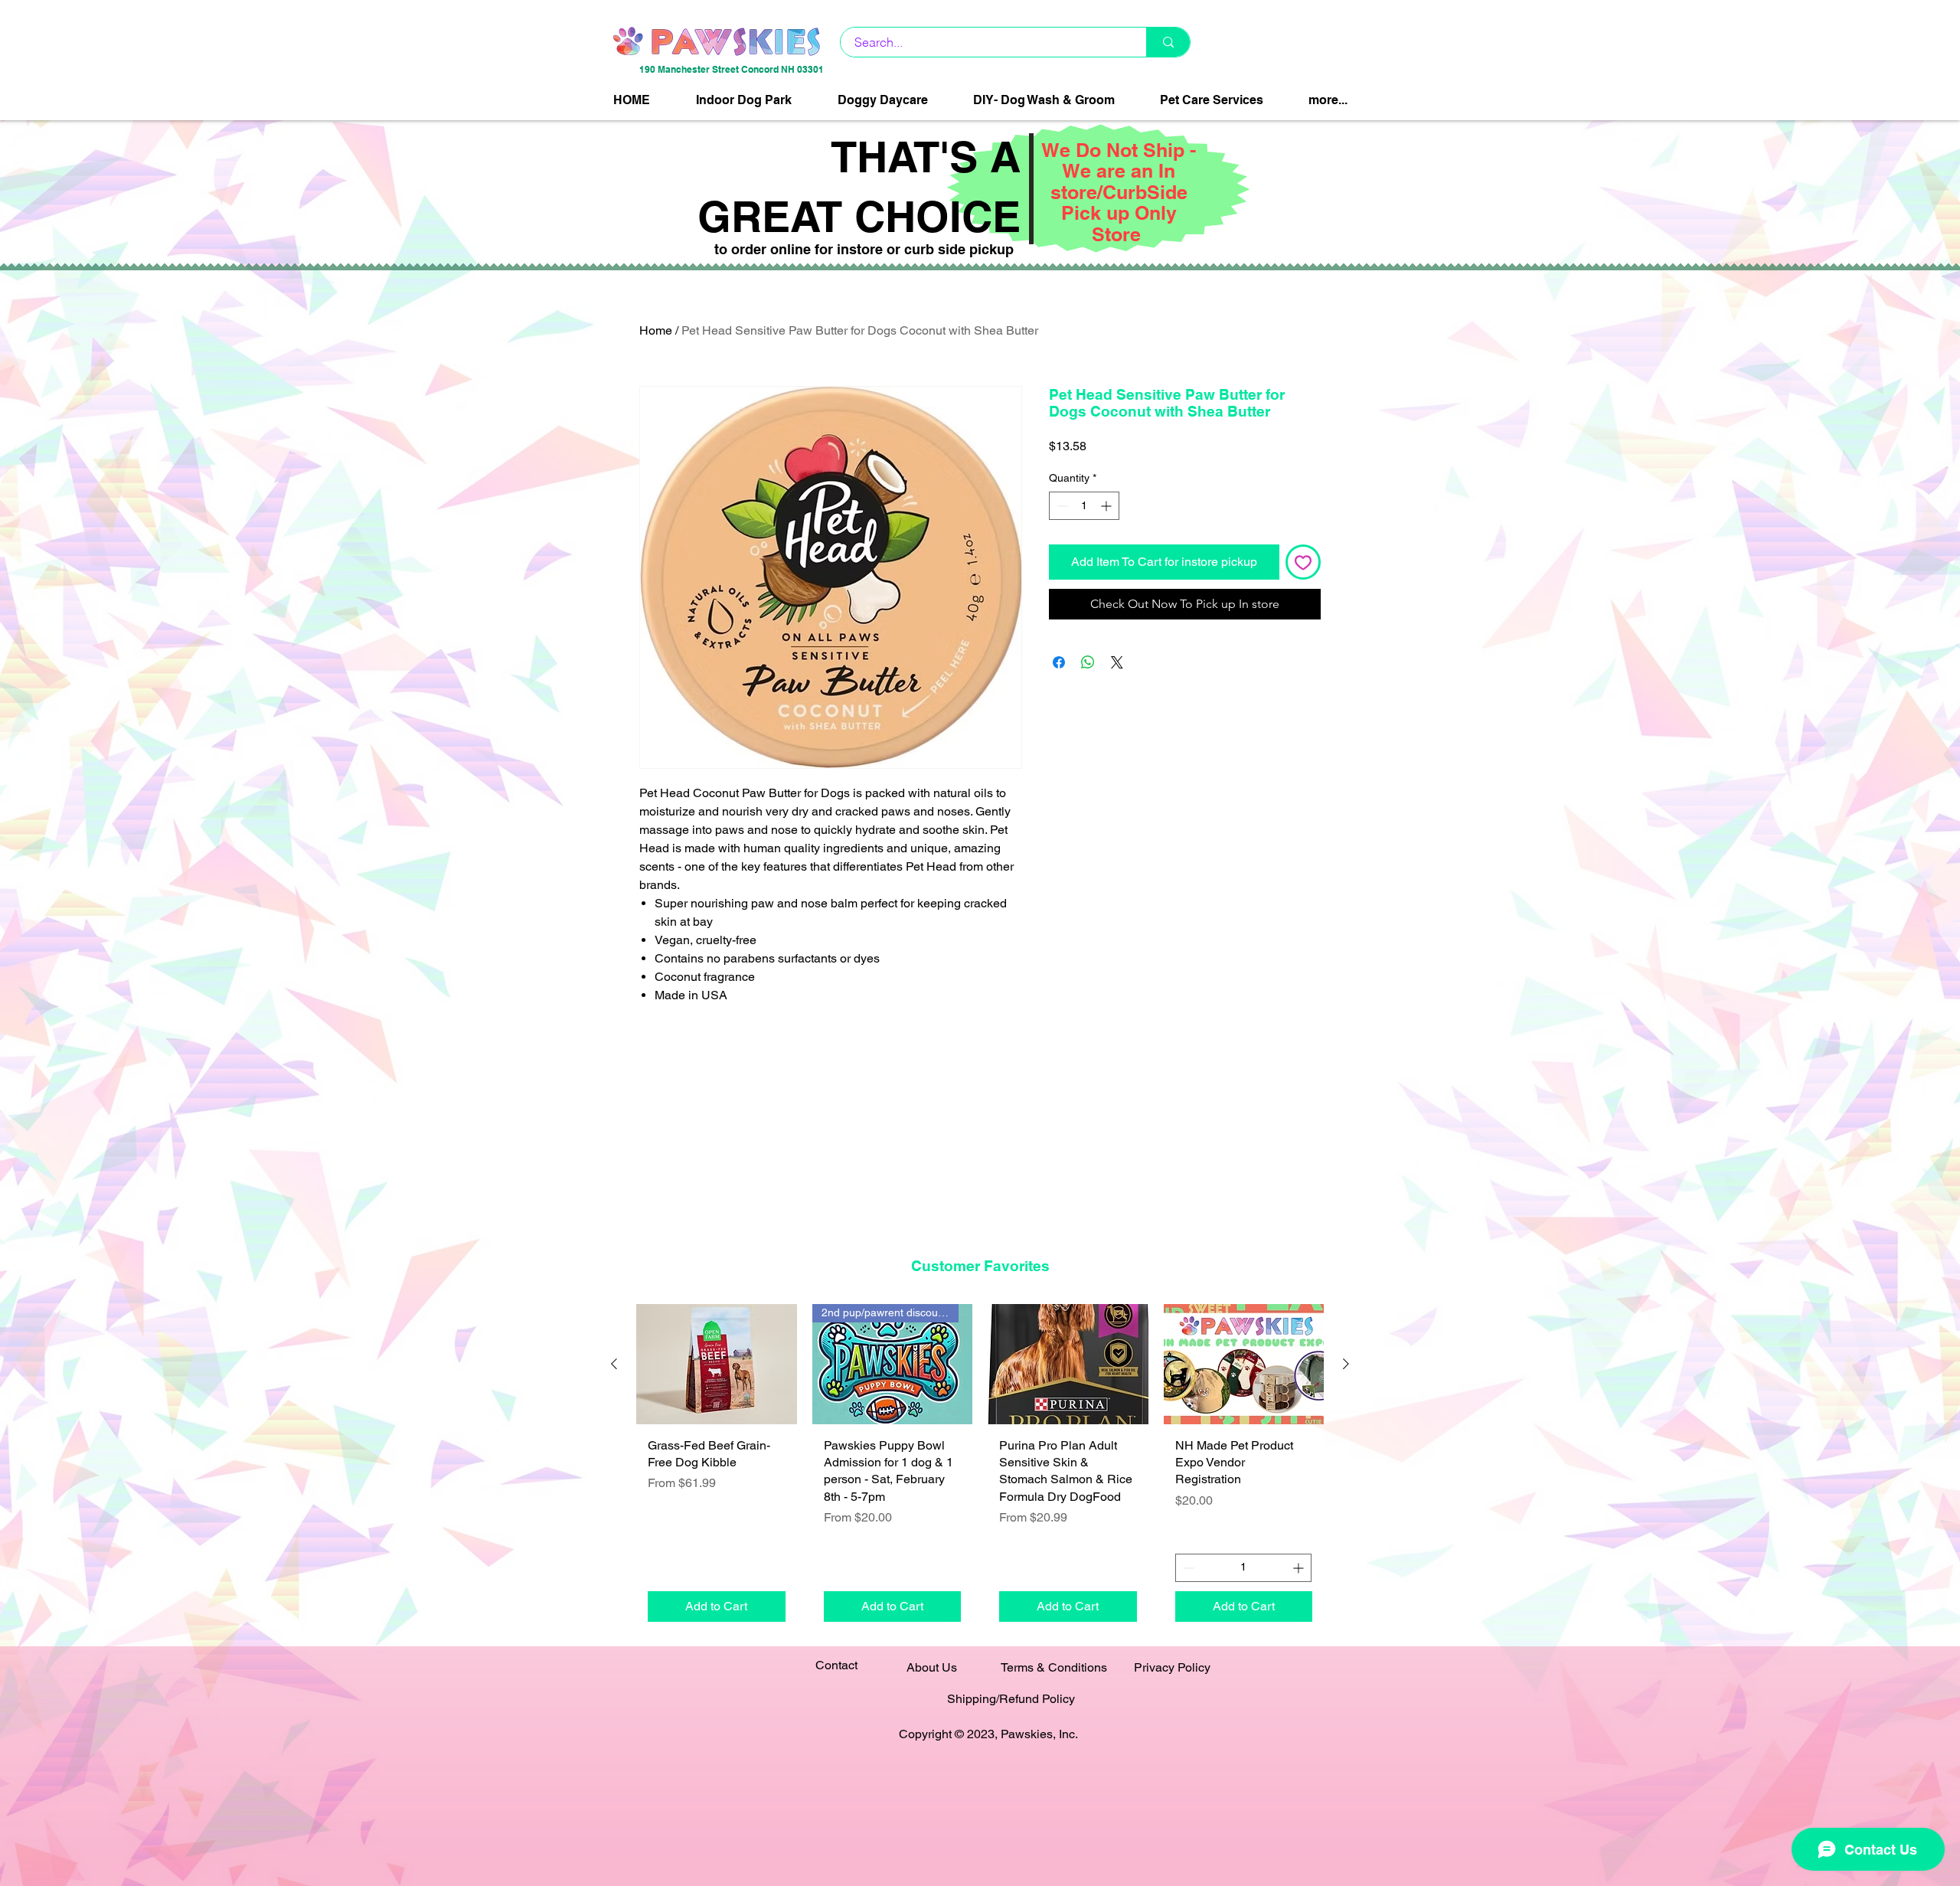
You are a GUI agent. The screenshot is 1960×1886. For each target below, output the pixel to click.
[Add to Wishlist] (1303, 562)
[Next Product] (1346, 1364)
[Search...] (1168, 42)
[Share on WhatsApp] (1088, 662)
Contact (836, 1665)
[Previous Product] (614, 1364)
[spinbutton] (1084, 506)
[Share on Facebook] (1059, 662)
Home (656, 330)
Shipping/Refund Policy (1011, 1699)
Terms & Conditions (1054, 1667)
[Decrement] (1061, 506)
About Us (932, 1667)
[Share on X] (1117, 662)
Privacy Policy (1172, 1667)
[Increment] (1107, 506)
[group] (980, 1468)
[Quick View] (717, 1364)
